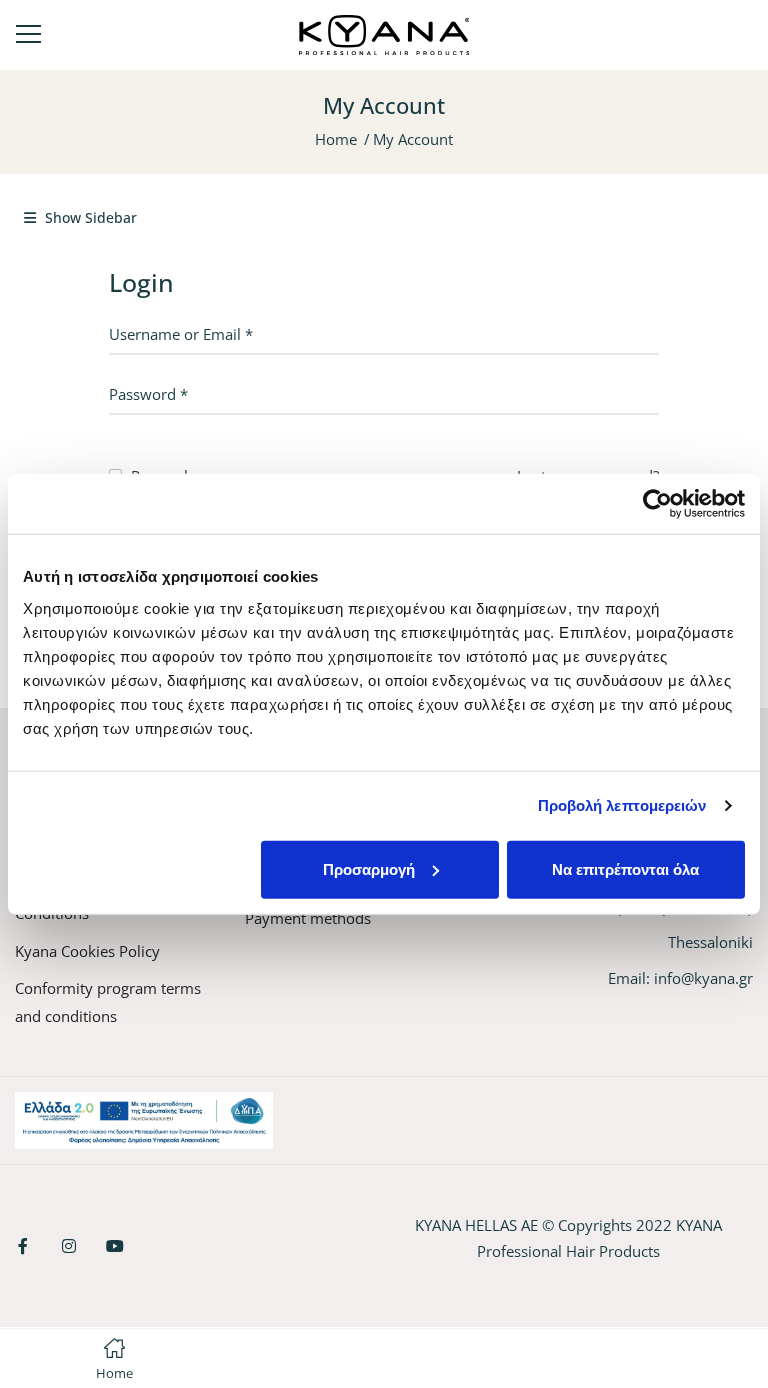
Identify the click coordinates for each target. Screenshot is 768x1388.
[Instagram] (69, 1246)
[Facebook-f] (23, 1246)
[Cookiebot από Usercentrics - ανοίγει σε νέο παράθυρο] (657, 504)
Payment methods (308, 918)
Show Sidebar (89, 217)
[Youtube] (115, 1246)
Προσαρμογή (369, 868)
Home (336, 139)
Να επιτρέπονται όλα (625, 868)
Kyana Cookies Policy (87, 951)
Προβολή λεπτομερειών (622, 805)
